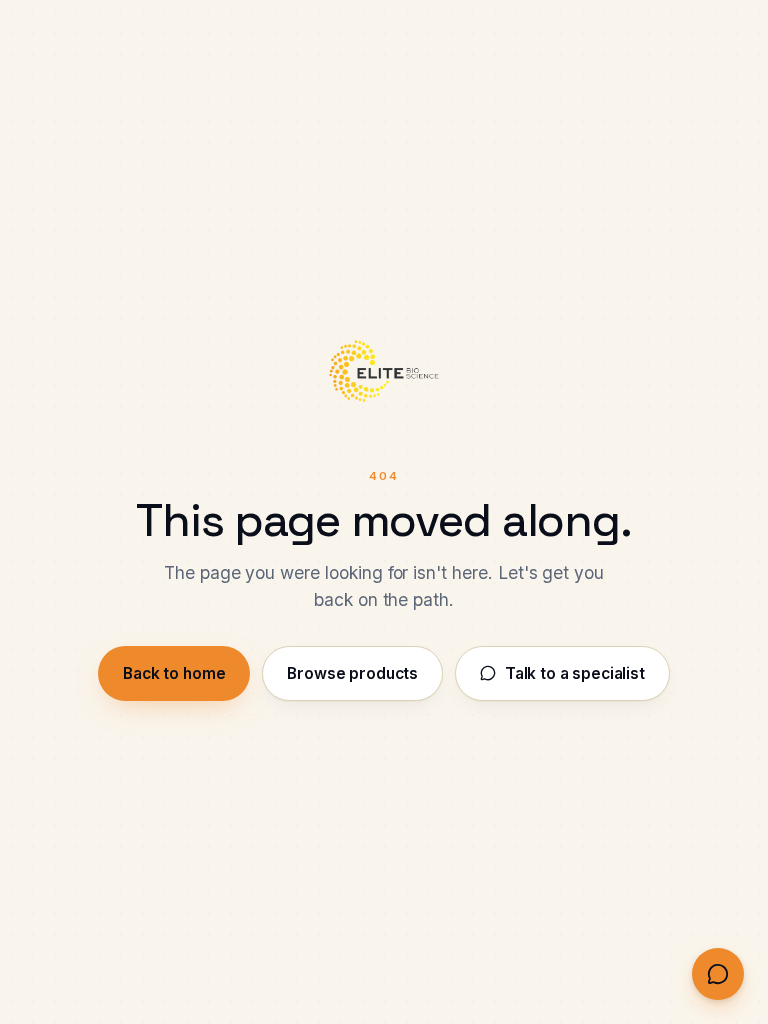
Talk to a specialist (575, 673)
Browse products (352, 673)
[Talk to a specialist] (718, 974)
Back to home (174, 673)
